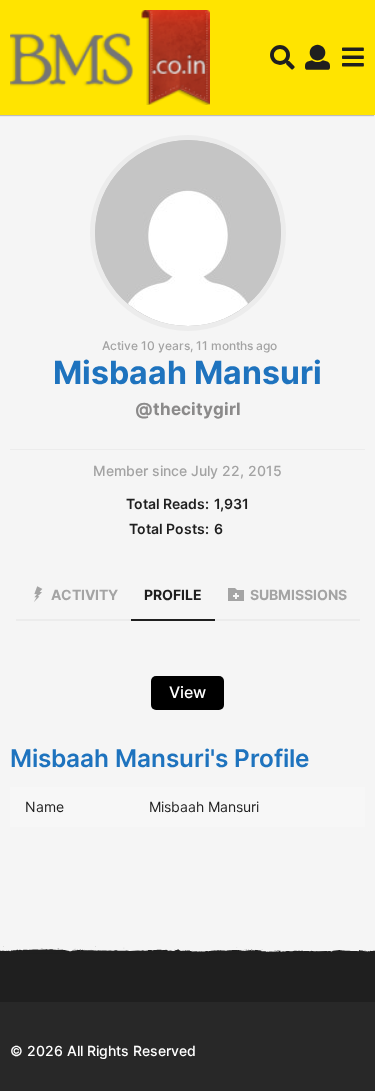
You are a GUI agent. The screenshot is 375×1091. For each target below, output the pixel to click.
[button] (282, 58)
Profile (173, 594)
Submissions (298, 594)
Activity (84, 594)
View (187, 692)
